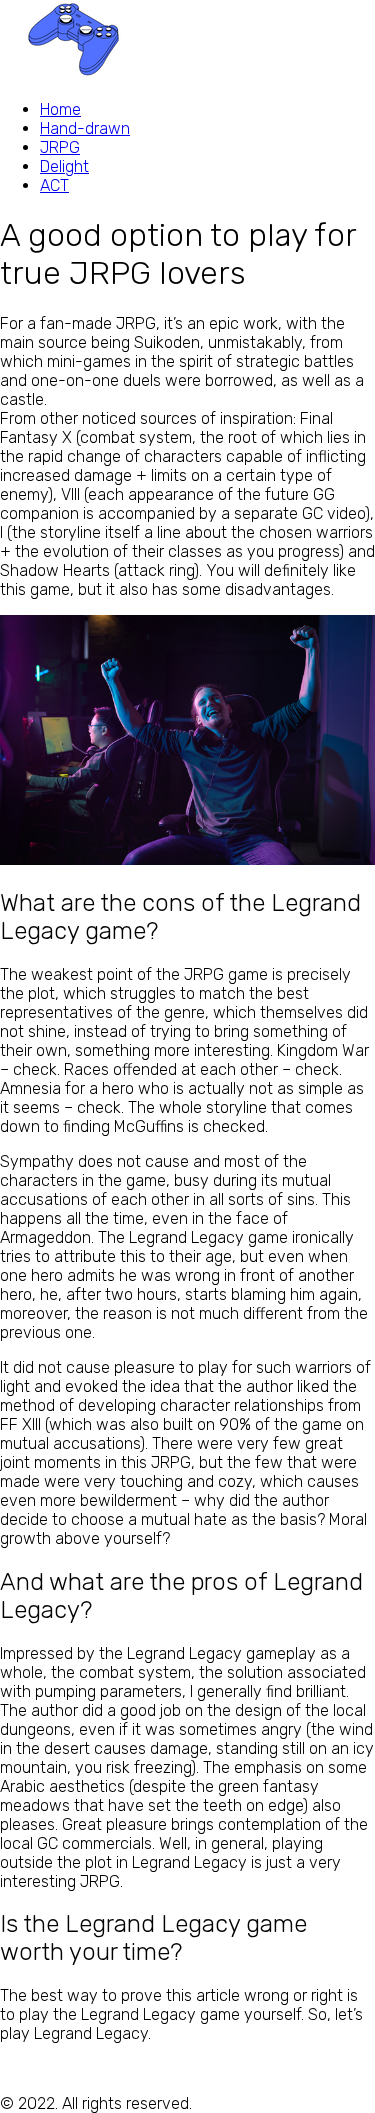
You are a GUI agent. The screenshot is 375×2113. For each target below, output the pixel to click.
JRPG (60, 147)
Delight (64, 166)
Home (60, 109)
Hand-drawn (85, 128)
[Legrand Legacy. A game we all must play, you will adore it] (75, 74)
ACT (54, 185)
